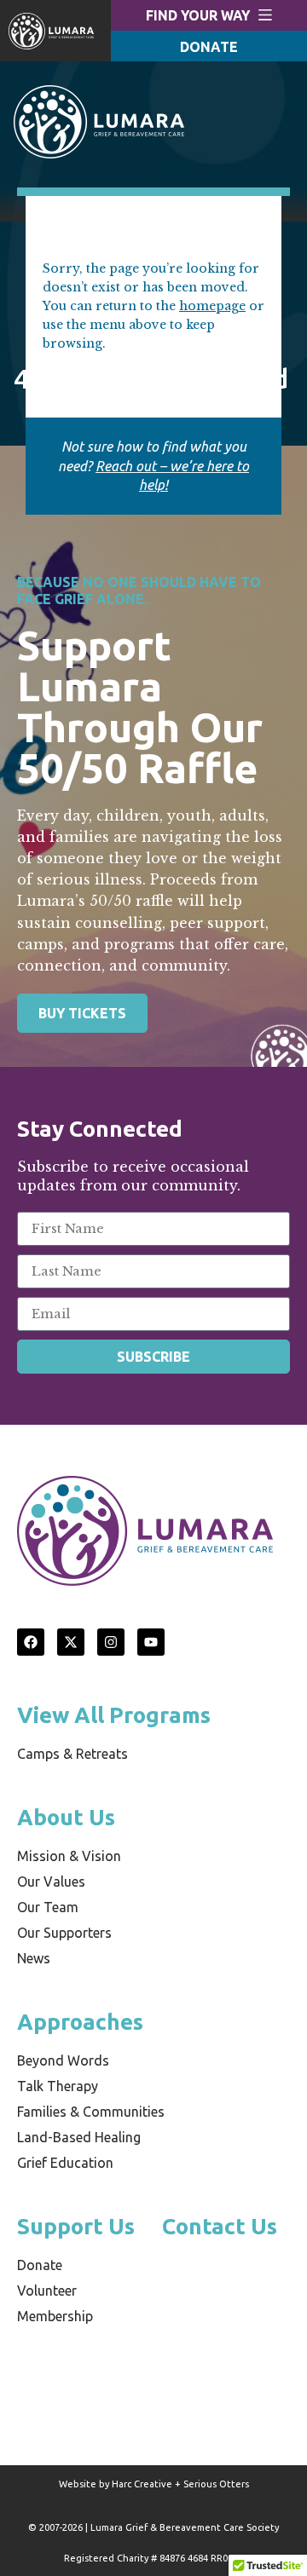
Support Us (76, 2226)
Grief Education (65, 2163)
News (34, 1958)
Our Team (48, 1907)
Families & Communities (91, 2112)
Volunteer (47, 2291)
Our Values (51, 1882)
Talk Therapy (58, 2086)
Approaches (80, 2022)
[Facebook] (31, 1642)
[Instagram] (111, 1642)
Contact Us (220, 2226)
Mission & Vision (69, 1856)
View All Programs (114, 1715)
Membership (55, 2316)
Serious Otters (216, 2484)
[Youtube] (151, 1642)
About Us (66, 1817)
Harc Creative (142, 2484)
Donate (40, 2265)
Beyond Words (63, 2060)
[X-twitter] (71, 1642)
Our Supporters (64, 1933)
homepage (212, 306)
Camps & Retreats (72, 1754)
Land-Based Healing (79, 2137)
